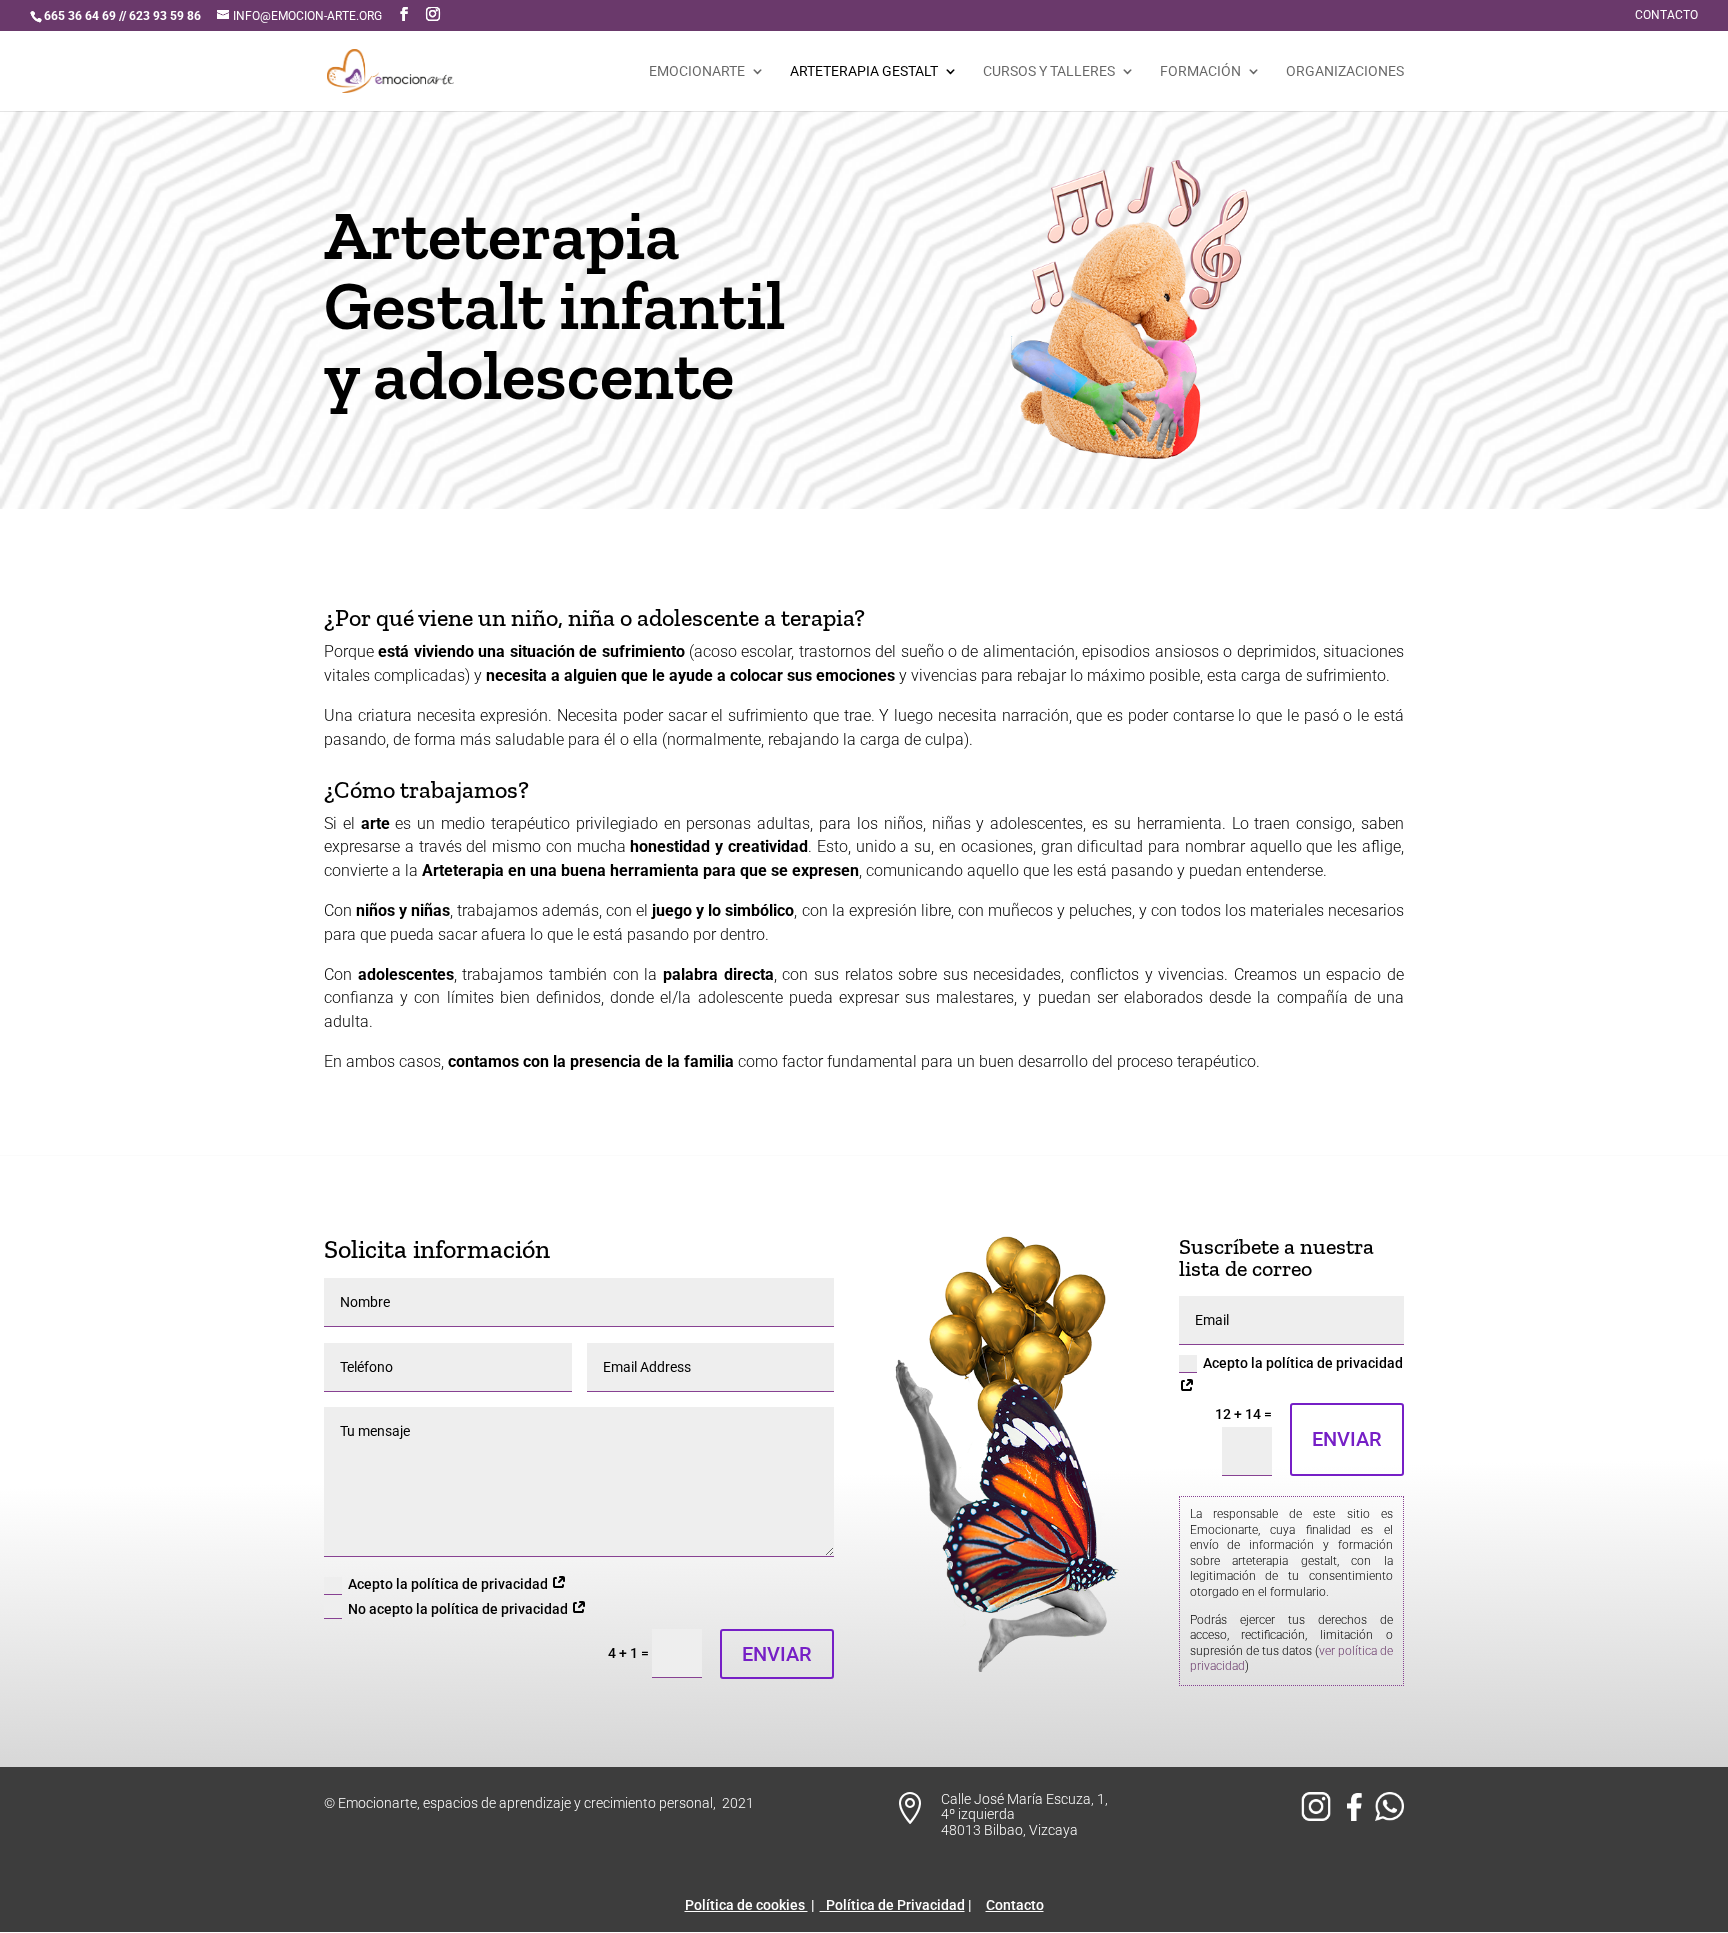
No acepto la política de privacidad (459, 1609)
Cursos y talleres (1049, 71)
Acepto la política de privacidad (449, 1584)
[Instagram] (1319, 1816)
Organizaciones (1345, 71)
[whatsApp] (1389, 1816)
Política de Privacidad (892, 1905)
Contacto (1666, 15)
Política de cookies (746, 1905)
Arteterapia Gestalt (864, 71)
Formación (1200, 71)
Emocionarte (697, 71)
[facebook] (1357, 1816)
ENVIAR (777, 1654)
